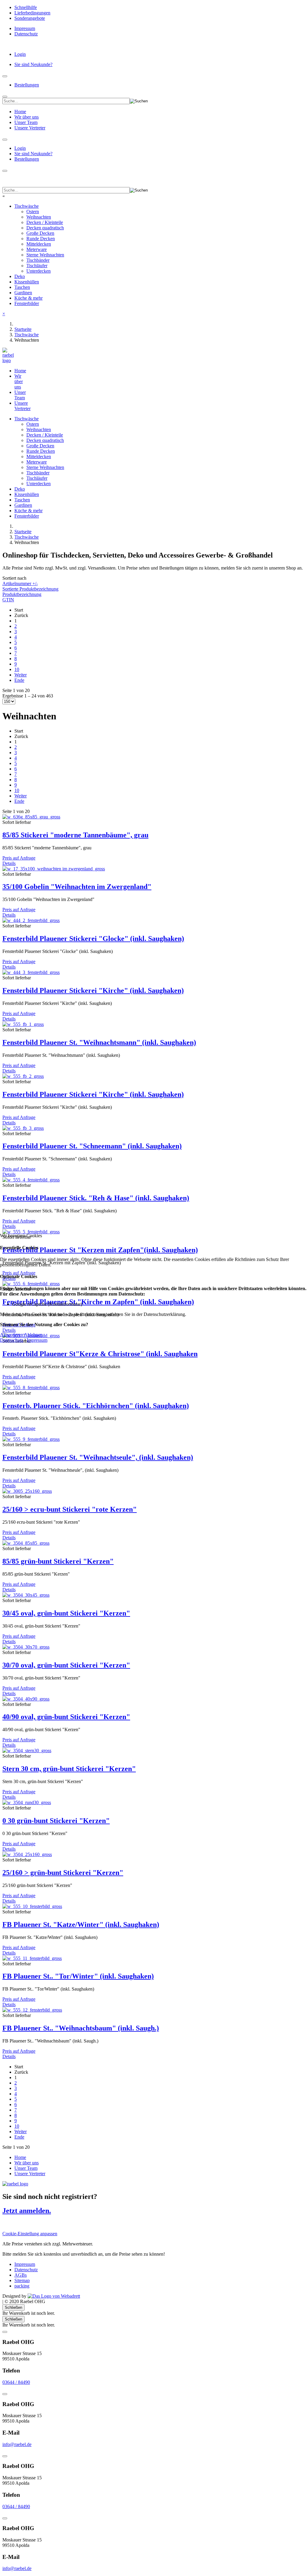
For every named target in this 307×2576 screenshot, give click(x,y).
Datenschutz (12, 1340)
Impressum (37, 1340)
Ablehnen (33, 1335)
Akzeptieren (12, 1335)
